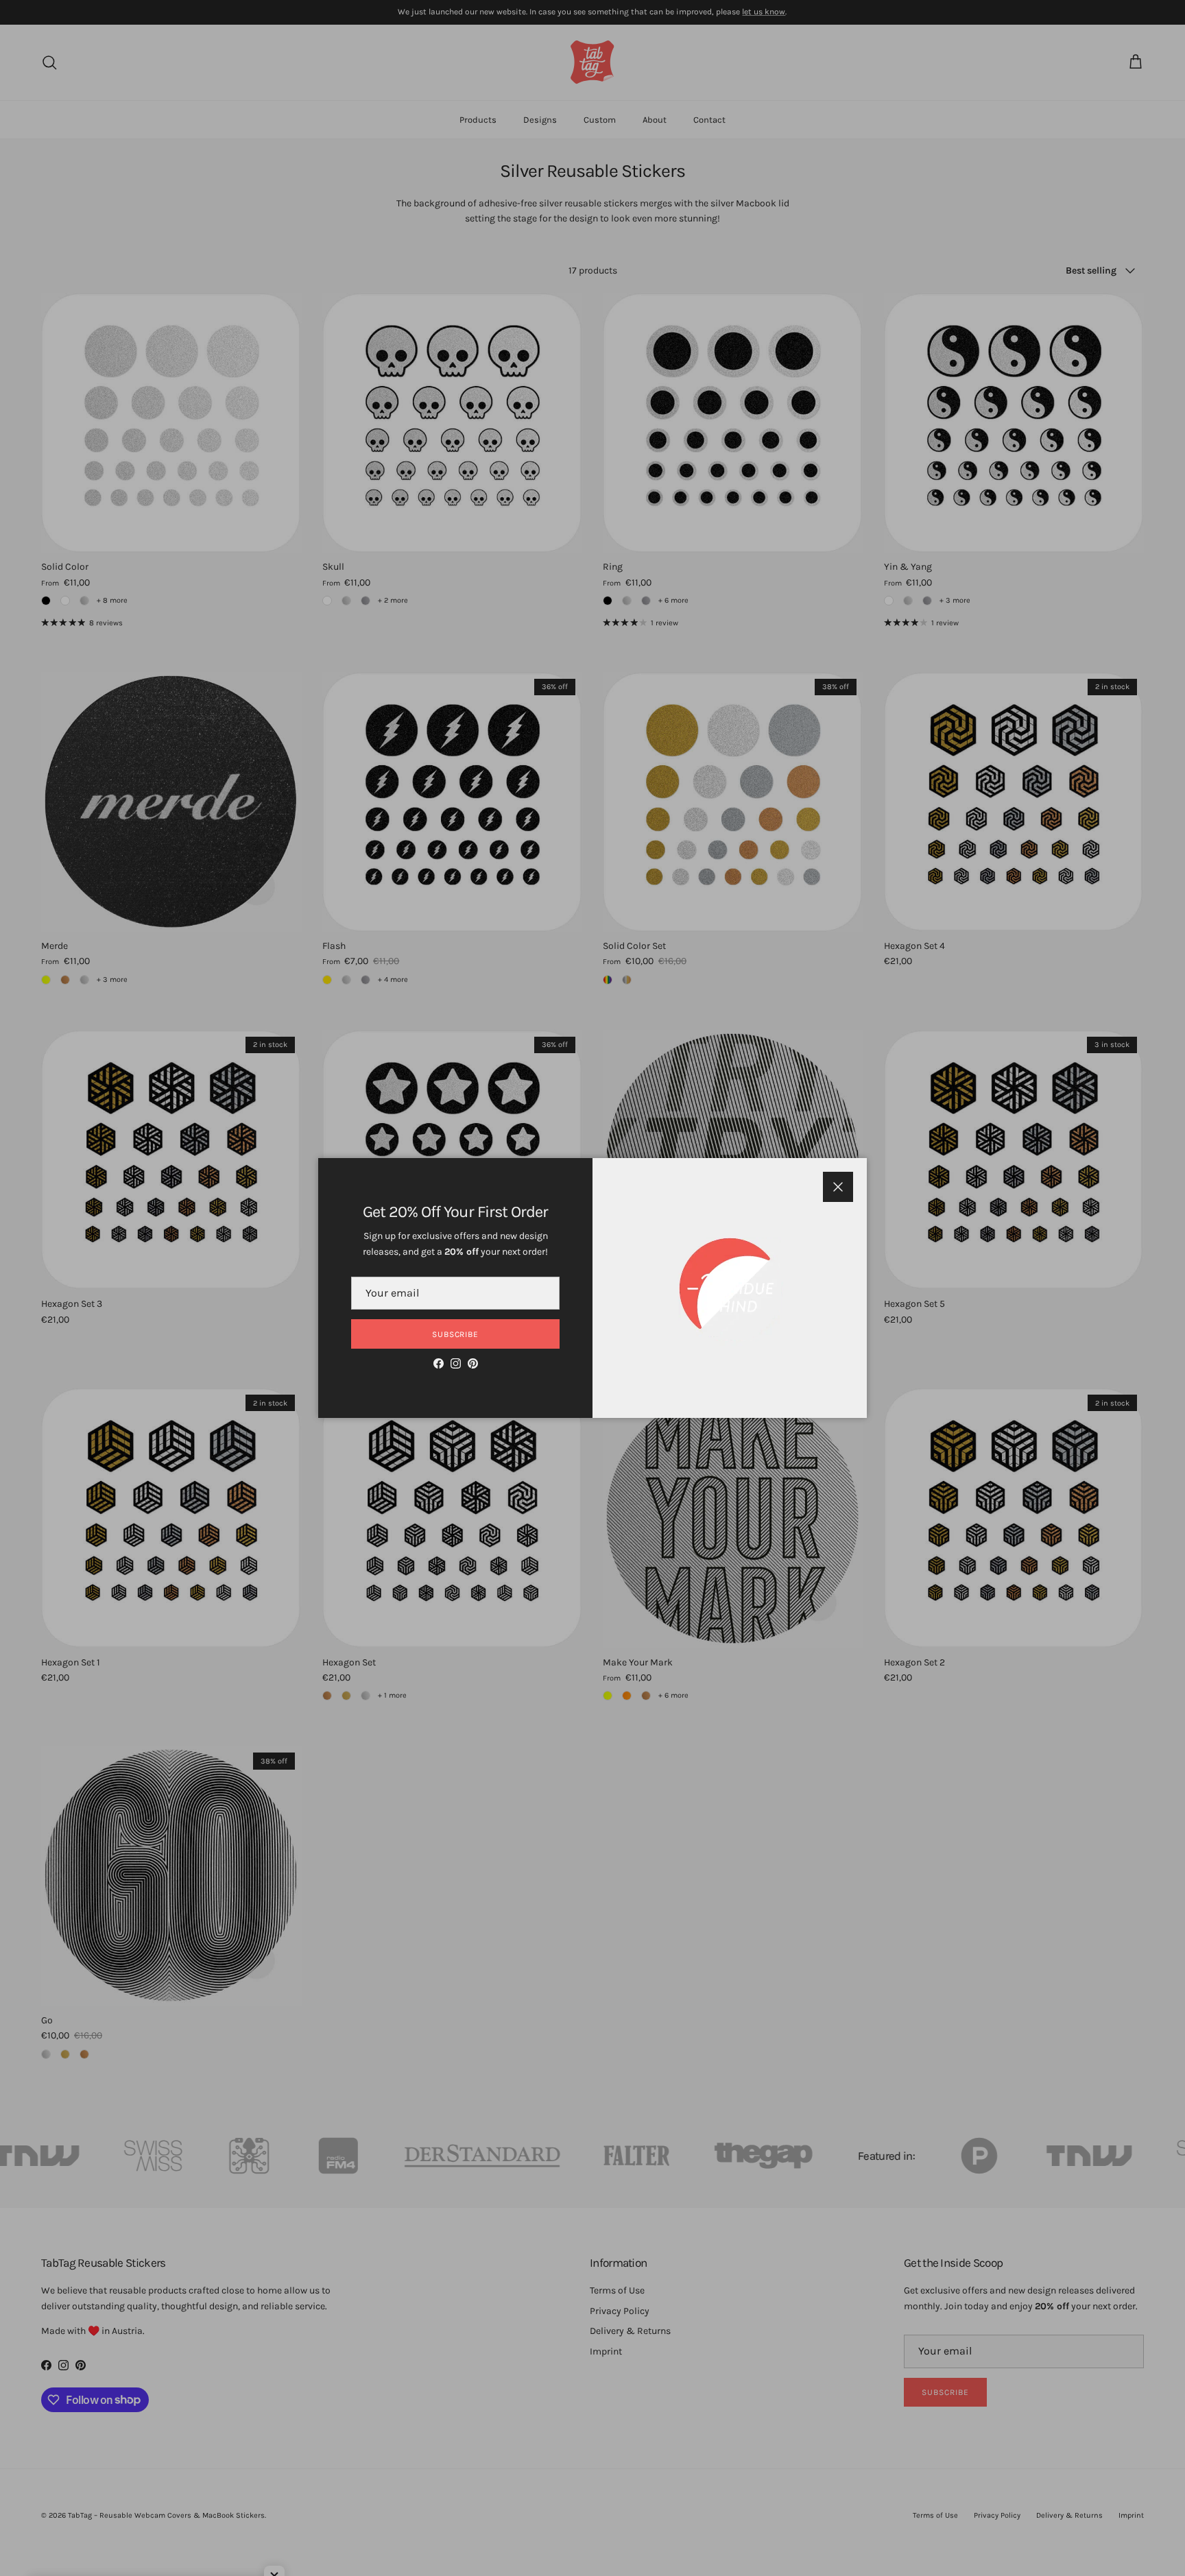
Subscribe (456, 1334)
